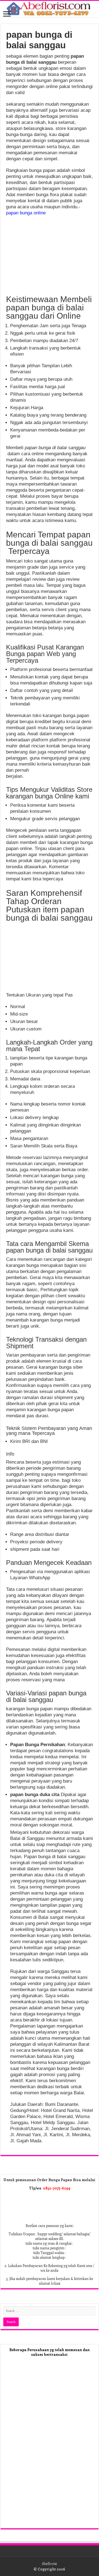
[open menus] (7, 14)
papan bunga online (26, 213)
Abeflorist (49, 2563)
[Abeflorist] (50, 9)
